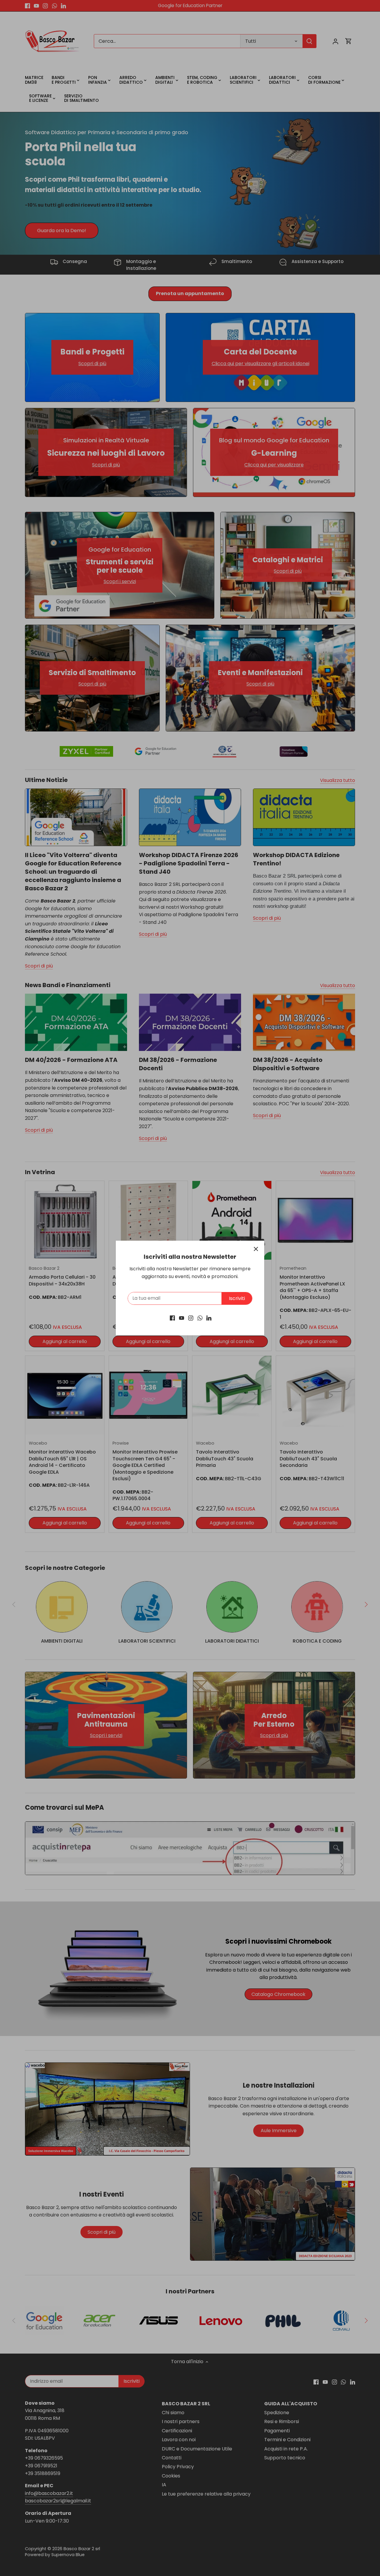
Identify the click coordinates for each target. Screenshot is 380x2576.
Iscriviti (237, 1298)
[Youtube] (182, 1318)
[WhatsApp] (200, 1318)
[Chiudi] (256, 1249)
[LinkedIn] (209, 1318)
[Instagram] (191, 1318)
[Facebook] (172, 1318)
